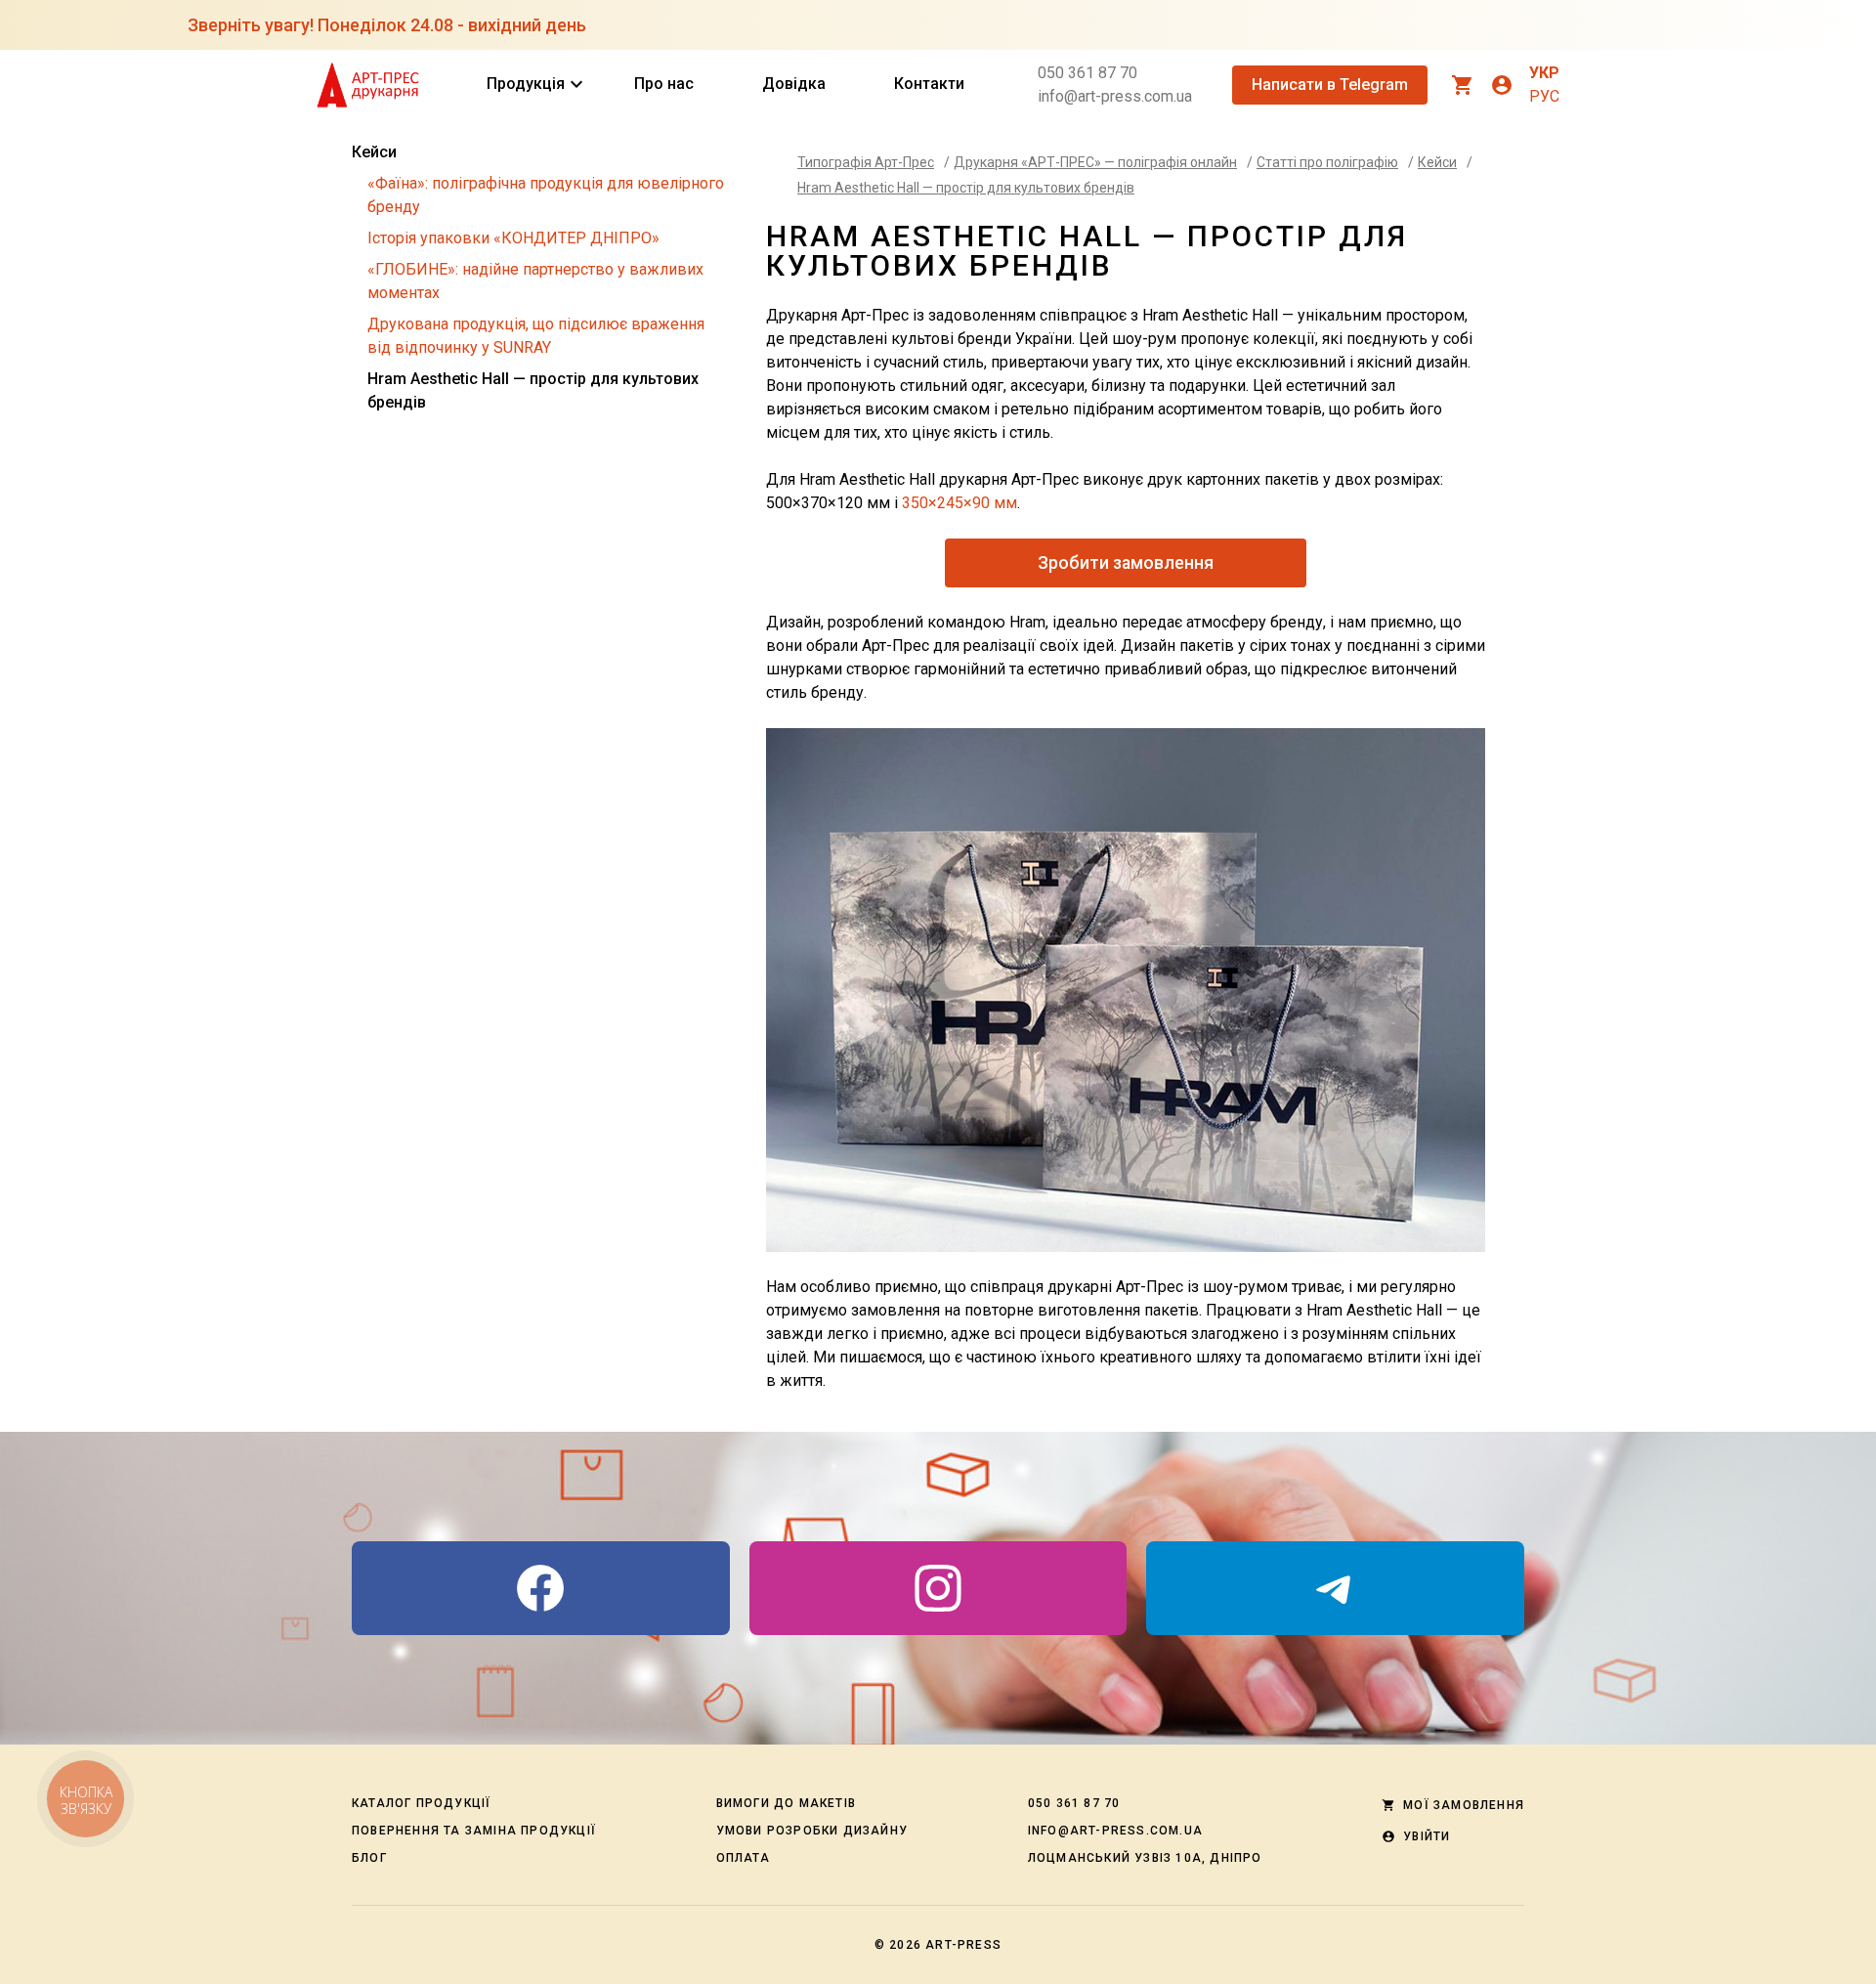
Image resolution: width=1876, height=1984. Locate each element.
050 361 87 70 (1087, 73)
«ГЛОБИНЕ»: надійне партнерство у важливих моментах (535, 281)
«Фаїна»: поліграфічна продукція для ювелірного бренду (546, 195)
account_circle (1502, 85)
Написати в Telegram (1330, 85)
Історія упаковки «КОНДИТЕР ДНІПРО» (513, 238)
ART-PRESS (963, 1945)
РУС (1544, 96)
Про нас (664, 84)
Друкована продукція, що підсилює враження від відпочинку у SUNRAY (536, 336)
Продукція (526, 84)
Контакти (929, 84)
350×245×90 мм (959, 503)
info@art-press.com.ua (1115, 96)
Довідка (794, 84)
